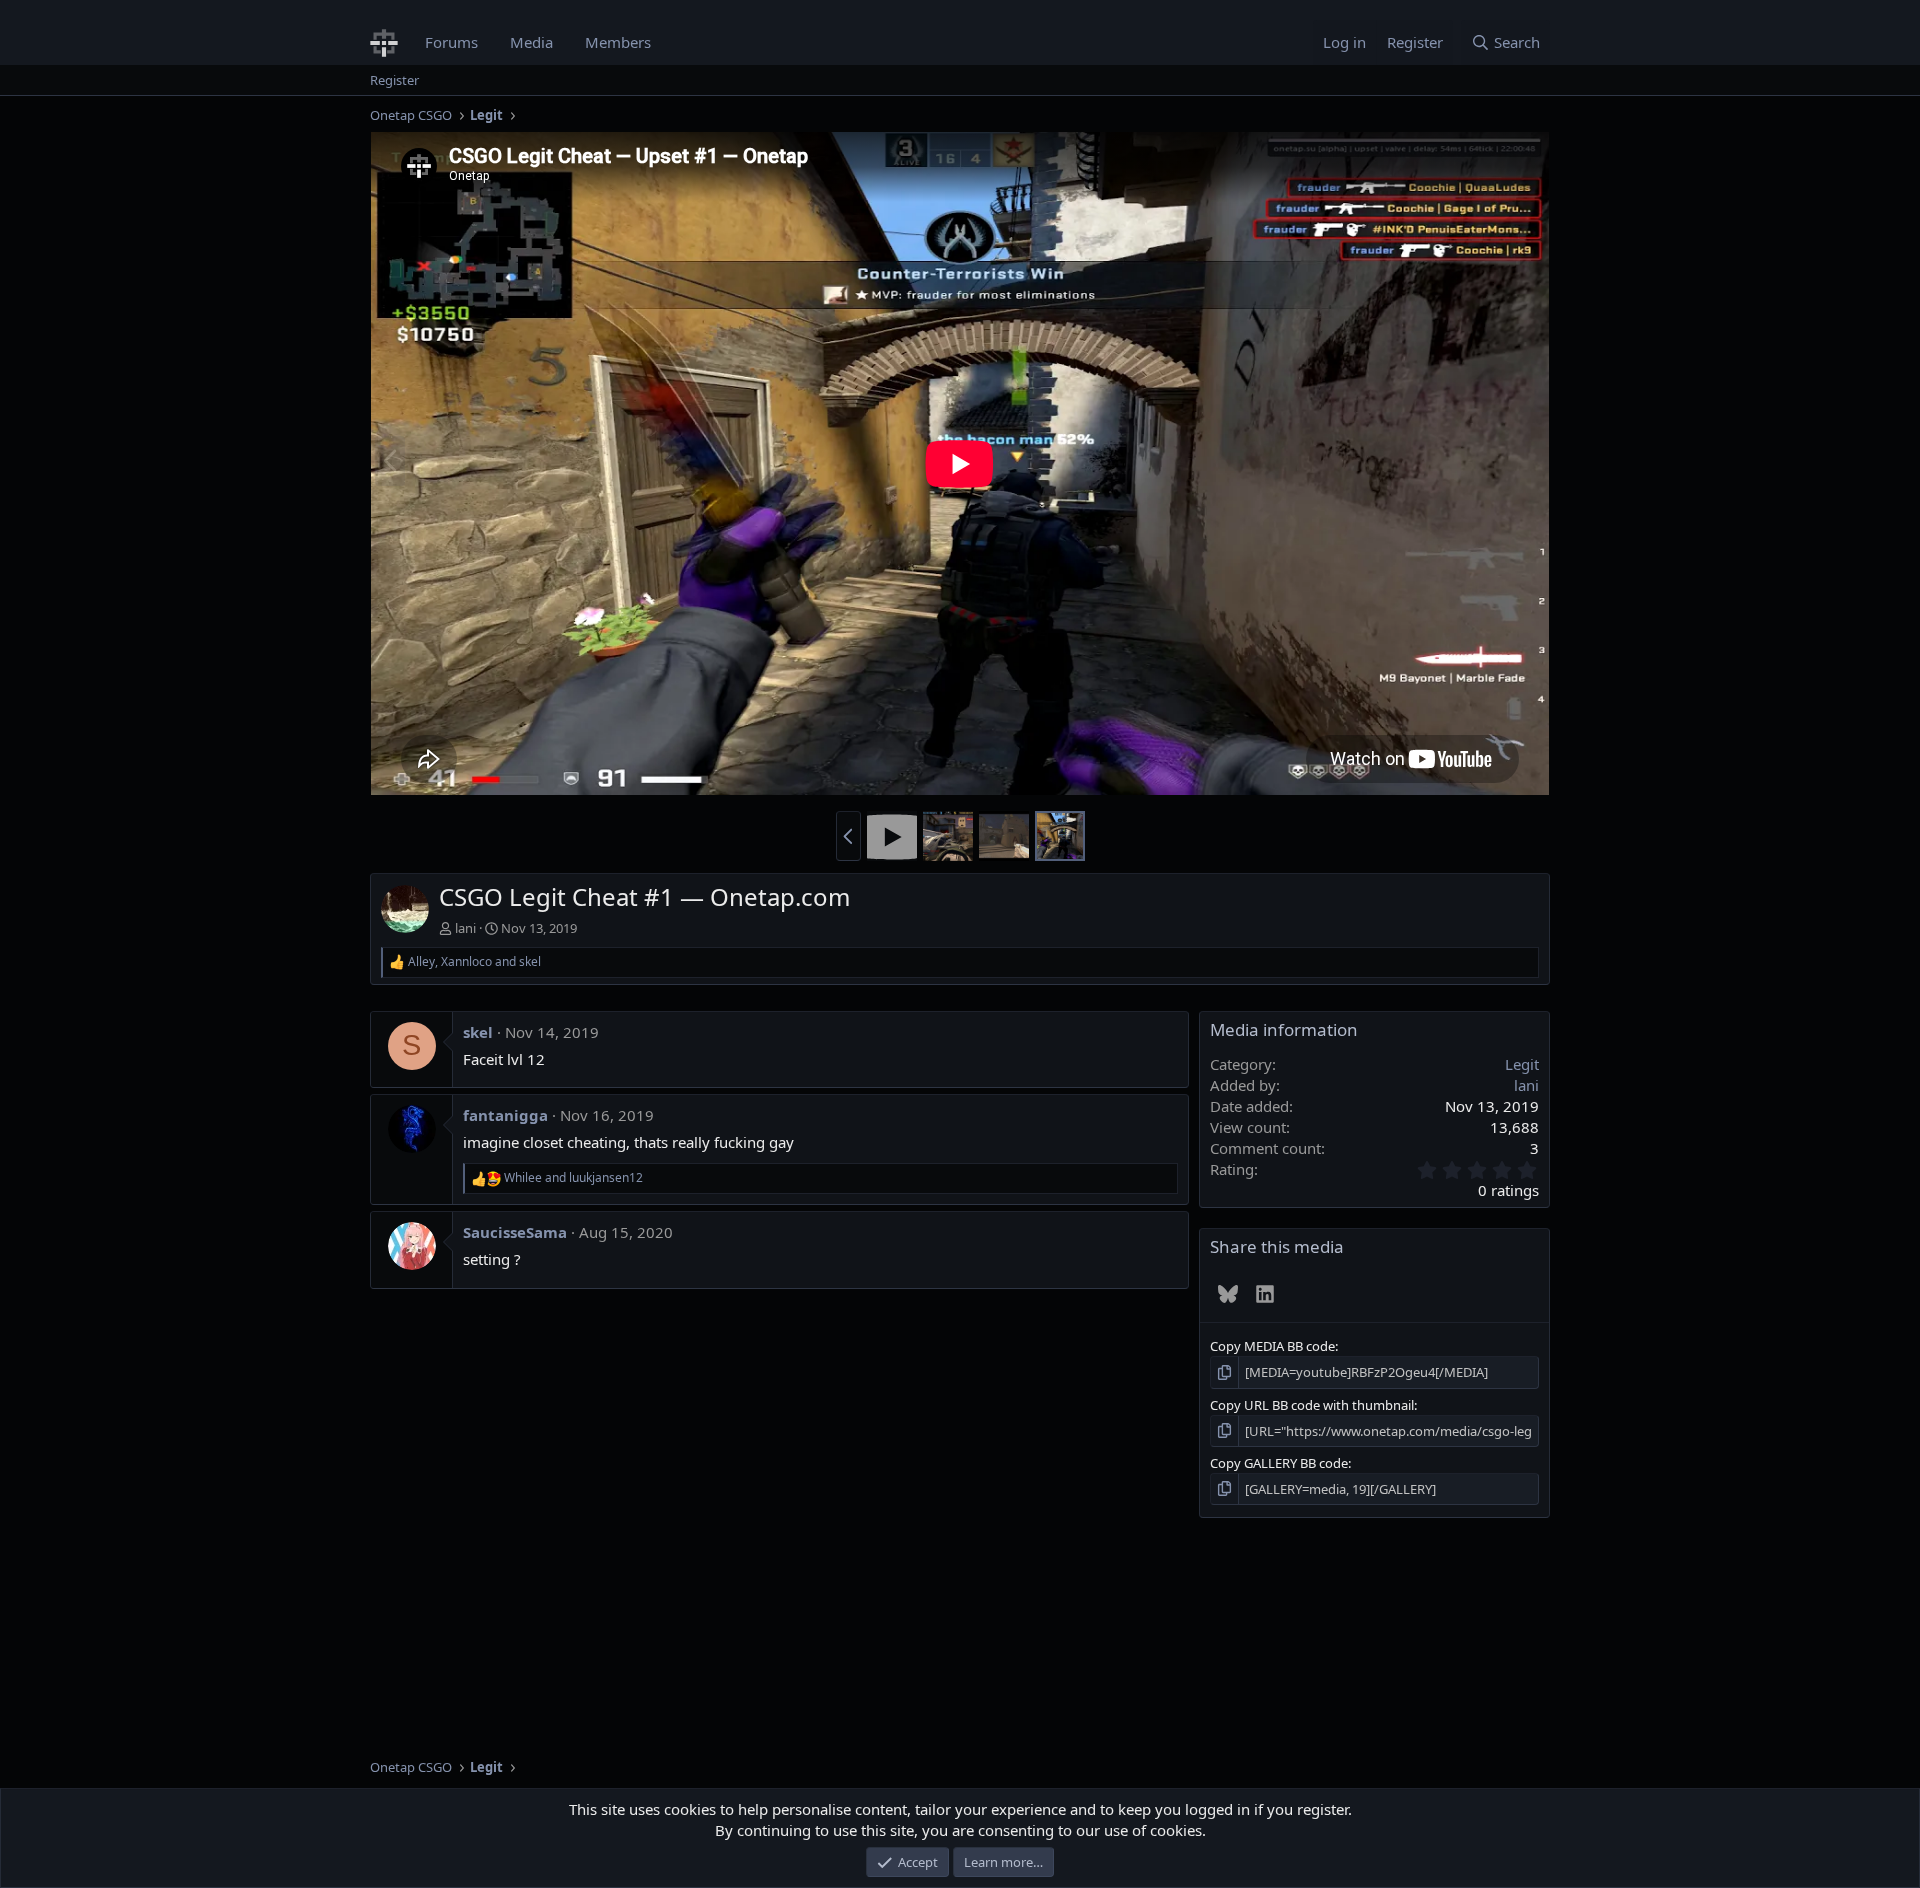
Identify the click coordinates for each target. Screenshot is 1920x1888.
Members (618, 42)
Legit (1522, 1064)
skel (478, 1032)
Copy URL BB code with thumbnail (1312, 1405)
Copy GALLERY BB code (1279, 1463)
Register (394, 80)
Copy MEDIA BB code (1272, 1346)
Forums (451, 42)
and (573, 1178)
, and (474, 962)
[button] (848, 836)
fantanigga (505, 1115)
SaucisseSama (515, 1232)
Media (531, 42)
